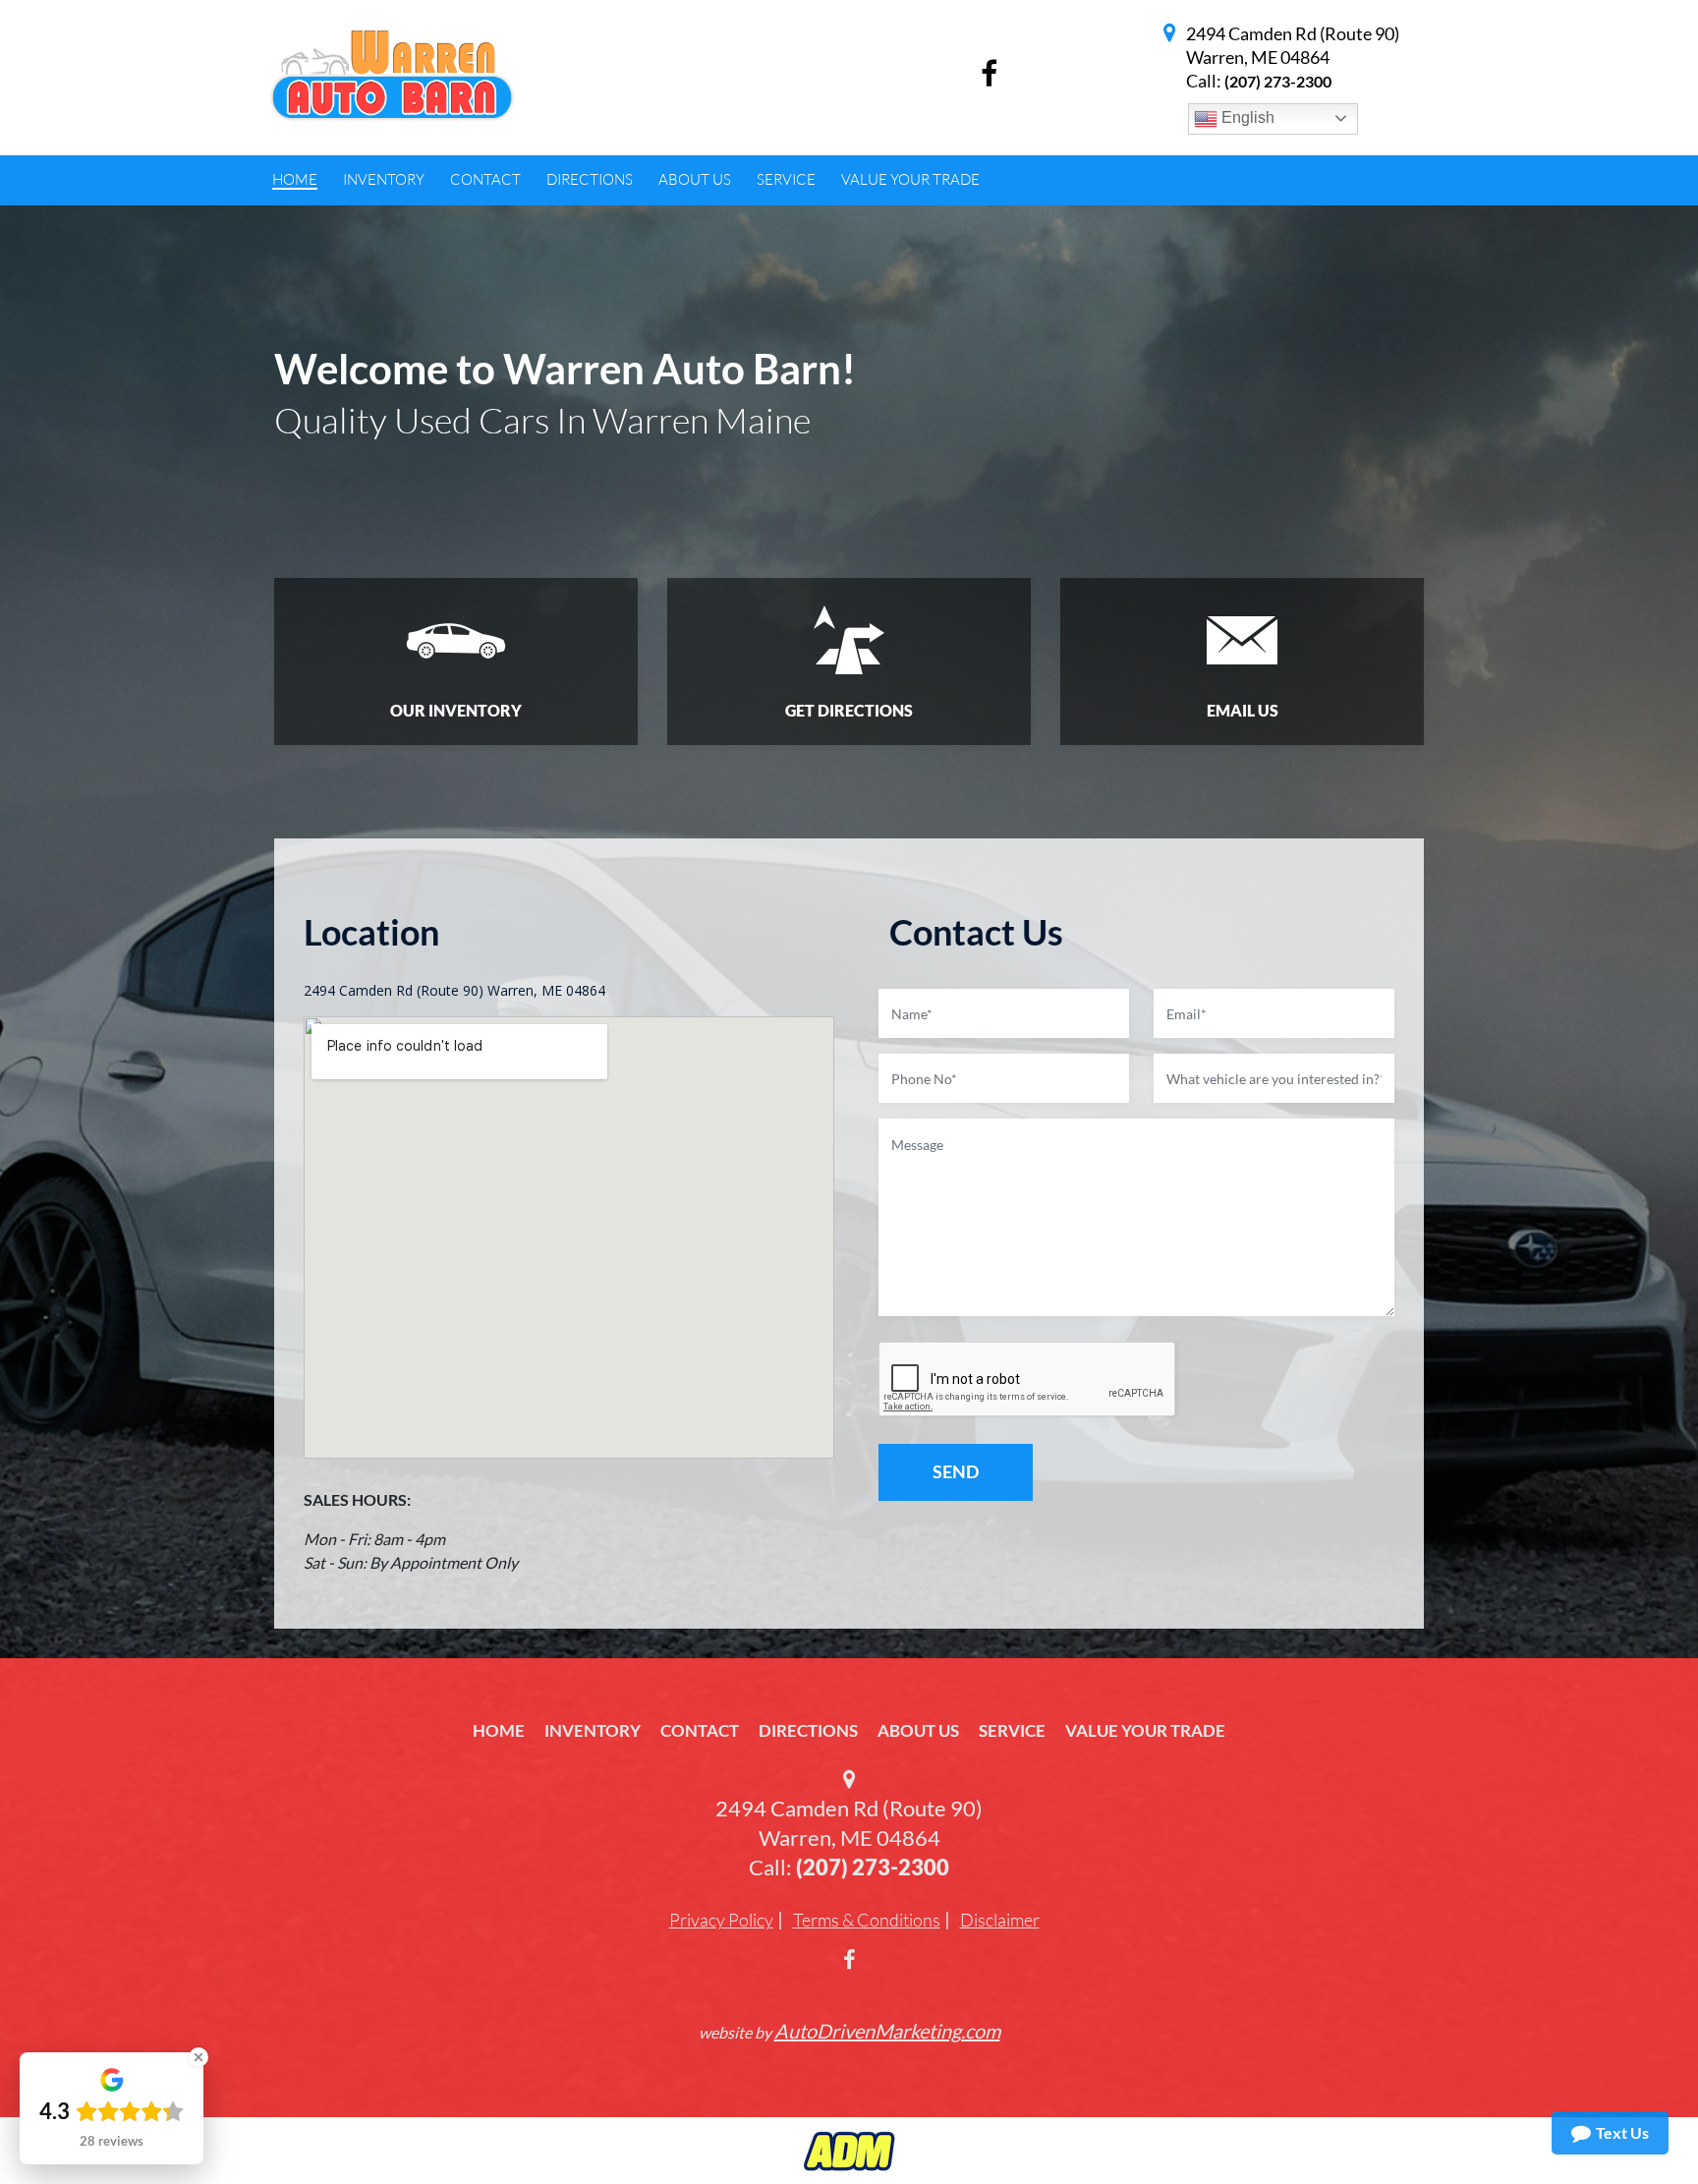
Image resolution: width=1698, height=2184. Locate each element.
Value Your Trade (1145, 1730)
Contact (700, 1730)
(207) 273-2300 (1278, 81)
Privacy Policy (721, 1920)
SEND (956, 1471)
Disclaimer (1000, 1920)
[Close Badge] (198, 2057)
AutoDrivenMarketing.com (887, 2031)
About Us (918, 1730)
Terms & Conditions (867, 1920)
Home (499, 1730)
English (1246, 117)
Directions (808, 1730)
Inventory (593, 1730)
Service (1012, 1730)
